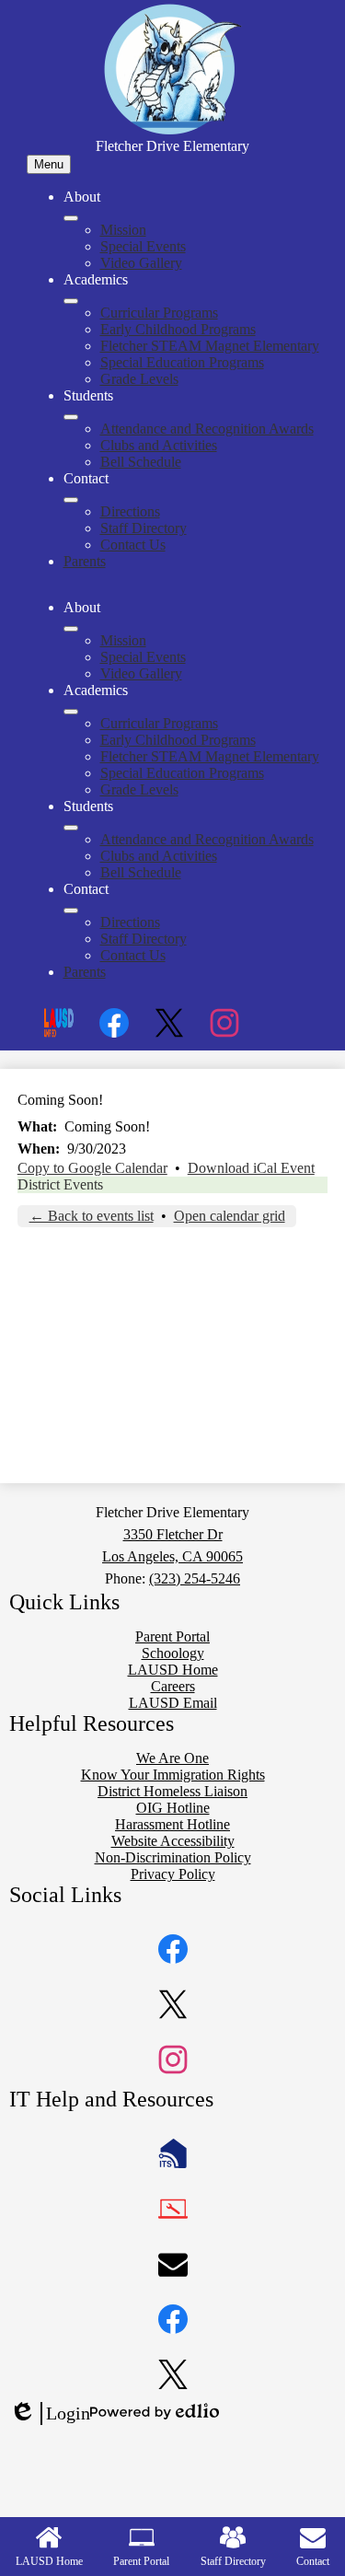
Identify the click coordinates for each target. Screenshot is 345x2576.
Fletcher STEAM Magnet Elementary (210, 346)
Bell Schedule (141, 462)
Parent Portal (141, 2561)
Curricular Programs (159, 313)
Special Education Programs (182, 362)
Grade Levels (139, 379)
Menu (49, 164)
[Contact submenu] (71, 500)
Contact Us (133, 545)
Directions (130, 511)
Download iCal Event (251, 1168)
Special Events (143, 246)
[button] (71, 629)
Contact (313, 2561)
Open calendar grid (230, 1216)
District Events (60, 1184)
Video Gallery (141, 263)
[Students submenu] (71, 417)
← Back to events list (92, 1216)
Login (50, 2414)
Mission (123, 230)
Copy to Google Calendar (92, 1168)
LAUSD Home (49, 2561)
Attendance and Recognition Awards (207, 429)
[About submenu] (71, 218)
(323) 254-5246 (195, 1578)
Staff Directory (144, 528)
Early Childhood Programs (178, 329)
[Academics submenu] (71, 301)
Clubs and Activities (159, 445)
